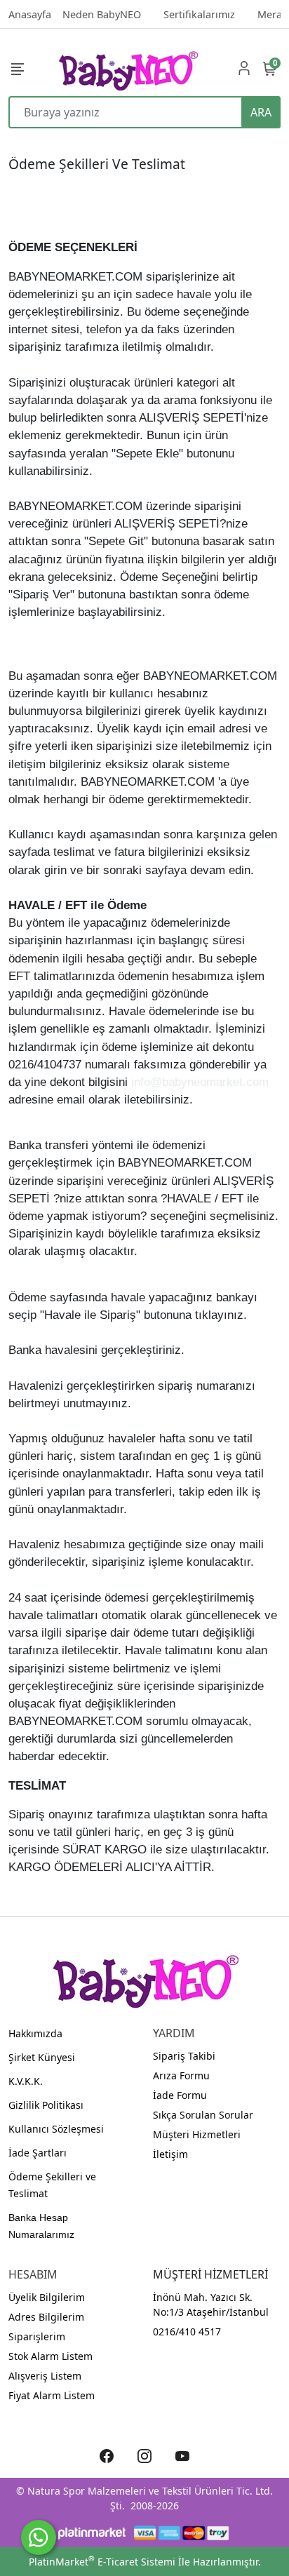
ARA (261, 112)
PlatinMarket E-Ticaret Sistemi (102, 2562)
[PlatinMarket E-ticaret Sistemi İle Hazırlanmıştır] (92, 2533)
